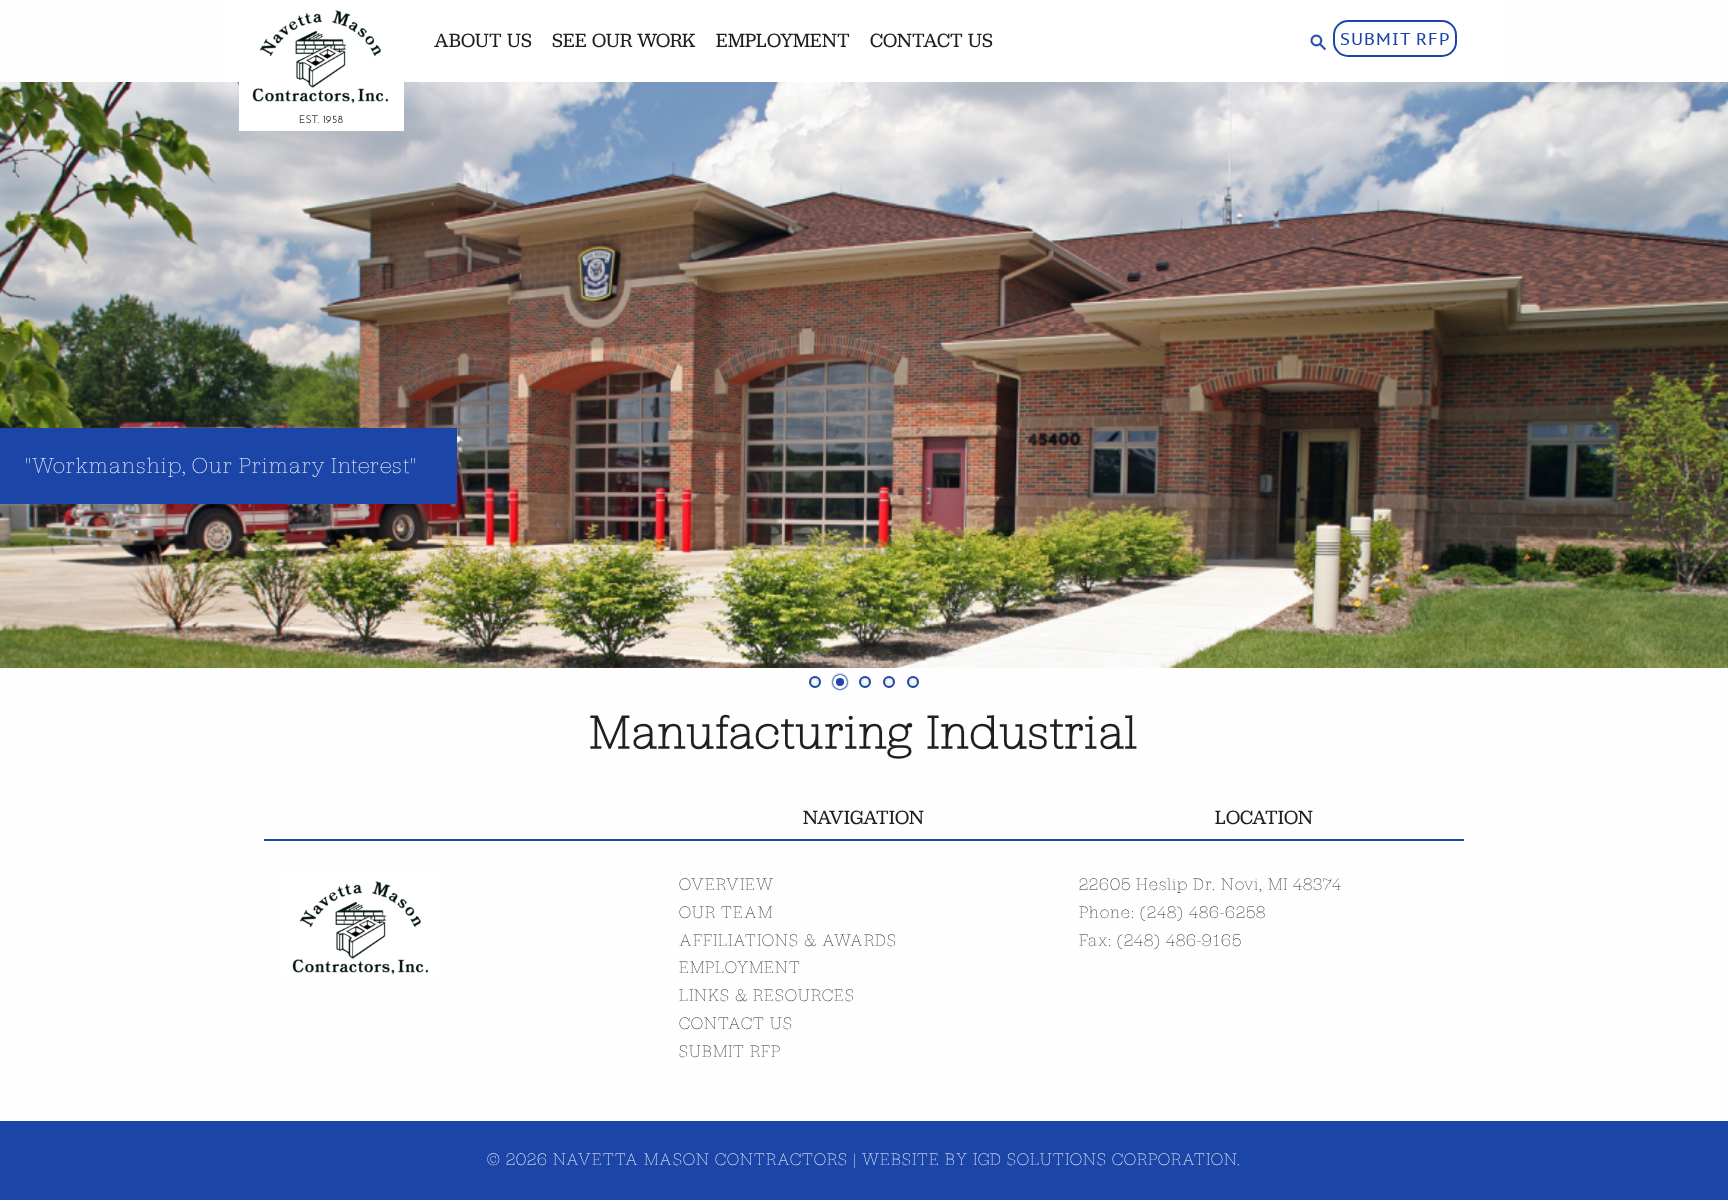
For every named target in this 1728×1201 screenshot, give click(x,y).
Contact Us (931, 40)
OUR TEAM (726, 912)
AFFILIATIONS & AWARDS (788, 940)
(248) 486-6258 (1203, 912)
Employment (783, 40)
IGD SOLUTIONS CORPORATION (1105, 1159)
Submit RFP (1395, 38)
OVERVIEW (726, 884)
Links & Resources (767, 995)
